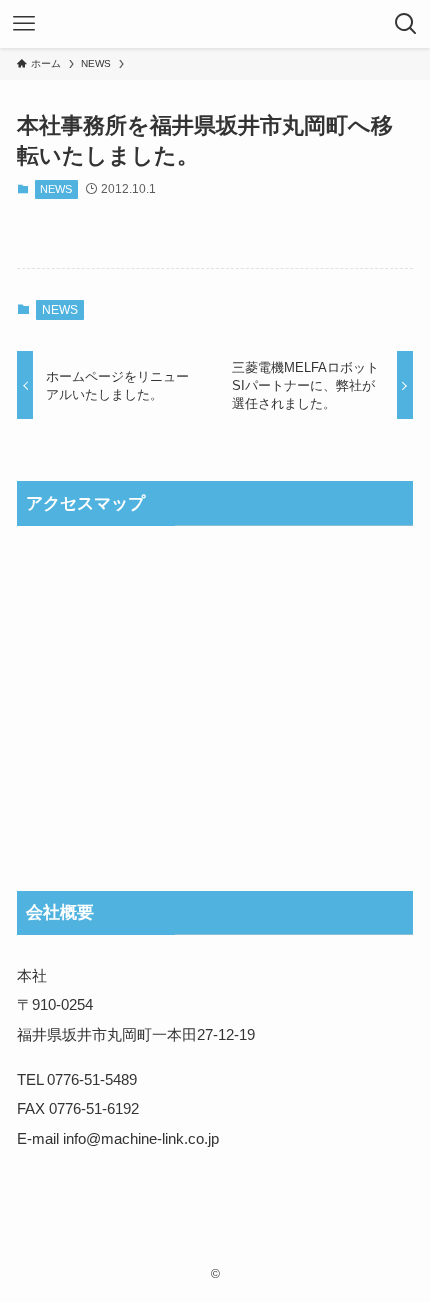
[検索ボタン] (406, 24)
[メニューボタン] (24, 24)
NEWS (56, 189)
